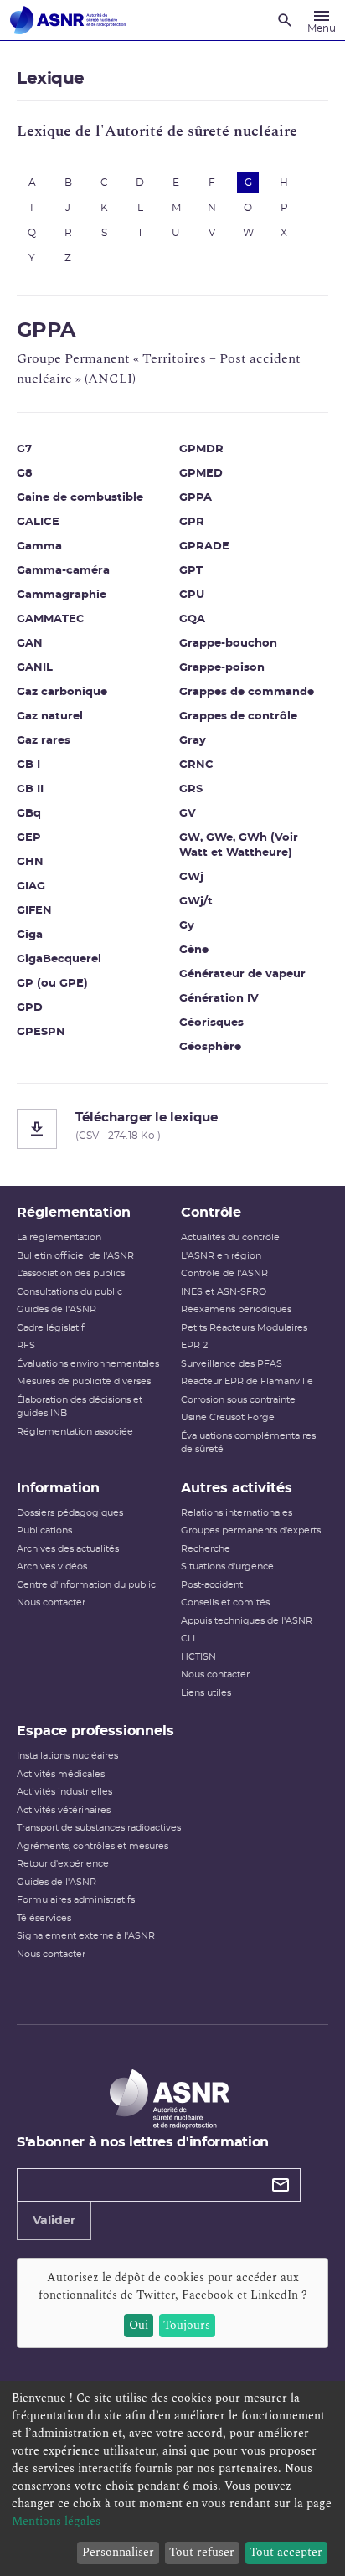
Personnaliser (118, 2552)
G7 (24, 449)
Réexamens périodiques (236, 1309)
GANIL (35, 668)
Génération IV (219, 999)
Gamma (39, 546)
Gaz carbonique (62, 692)
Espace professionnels (95, 1731)
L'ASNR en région (221, 1256)
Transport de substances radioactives (99, 1828)
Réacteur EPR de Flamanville (247, 1381)
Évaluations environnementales (88, 1364)
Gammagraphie (62, 595)
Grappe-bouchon (228, 644)
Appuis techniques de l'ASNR (247, 1621)
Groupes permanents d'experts (251, 1530)
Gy (187, 926)
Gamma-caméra (63, 571)
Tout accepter (286, 2552)
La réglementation (59, 1237)
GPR (192, 522)
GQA (192, 619)
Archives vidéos (52, 1566)
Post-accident (212, 1585)
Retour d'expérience (63, 1864)
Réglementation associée (75, 1432)
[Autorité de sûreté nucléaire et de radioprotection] (68, 20)
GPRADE (204, 546)
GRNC (196, 765)
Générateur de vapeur (242, 974)
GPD (30, 1008)
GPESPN (41, 1032)
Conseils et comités (225, 1602)
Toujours (187, 2325)
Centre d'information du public (86, 1585)
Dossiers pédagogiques (70, 1513)
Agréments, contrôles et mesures (93, 1846)
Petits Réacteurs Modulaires (244, 1328)
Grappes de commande (247, 692)
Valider (54, 2221)
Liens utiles (206, 1693)
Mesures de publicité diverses (84, 1381)
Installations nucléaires (67, 1756)
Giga (30, 935)
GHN (30, 862)
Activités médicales (61, 1774)
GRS (191, 789)
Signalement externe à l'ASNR (86, 1936)
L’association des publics (71, 1273)
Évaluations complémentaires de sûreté (248, 1443)
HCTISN (198, 1657)
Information (58, 1488)
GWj (191, 877)
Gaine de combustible (80, 498)
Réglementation (74, 1213)
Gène (194, 950)
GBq (29, 814)
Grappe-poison (222, 668)
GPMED (201, 474)
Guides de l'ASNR (57, 1309)
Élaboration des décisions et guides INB (80, 1407)
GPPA (196, 498)
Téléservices (44, 1918)
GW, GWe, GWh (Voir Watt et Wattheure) (239, 845)
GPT (191, 571)
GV (188, 814)
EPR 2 (194, 1345)
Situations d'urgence (227, 1566)
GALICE (38, 522)
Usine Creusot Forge (228, 1417)
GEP (29, 838)
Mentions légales (56, 2521)
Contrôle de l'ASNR (224, 1273)
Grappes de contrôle (238, 716)
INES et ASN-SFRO (224, 1292)
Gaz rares (44, 741)
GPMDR (201, 449)
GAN (30, 644)
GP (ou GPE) (52, 984)
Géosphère (210, 1047)
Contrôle (211, 1213)
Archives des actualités (68, 1549)
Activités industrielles (64, 1792)
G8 (25, 474)
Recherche (206, 1549)
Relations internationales (237, 1513)
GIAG (31, 886)
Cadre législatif (51, 1328)
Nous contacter (51, 1602)
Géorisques (211, 1023)
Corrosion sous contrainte (238, 1400)
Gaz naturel (50, 716)
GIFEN (34, 911)
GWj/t (196, 902)
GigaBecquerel (59, 959)
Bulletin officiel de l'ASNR (75, 1256)
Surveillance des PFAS (232, 1364)
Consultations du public (70, 1292)
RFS (26, 1345)
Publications (44, 1530)
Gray (193, 741)
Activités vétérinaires (64, 1810)
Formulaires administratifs (76, 1900)
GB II (30, 789)
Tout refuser (202, 2552)
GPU (192, 595)
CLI (188, 1638)
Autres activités (237, 1488)
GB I (28, 765)
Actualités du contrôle (230, 1237)
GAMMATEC (51, 619)
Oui (139, 2325)
